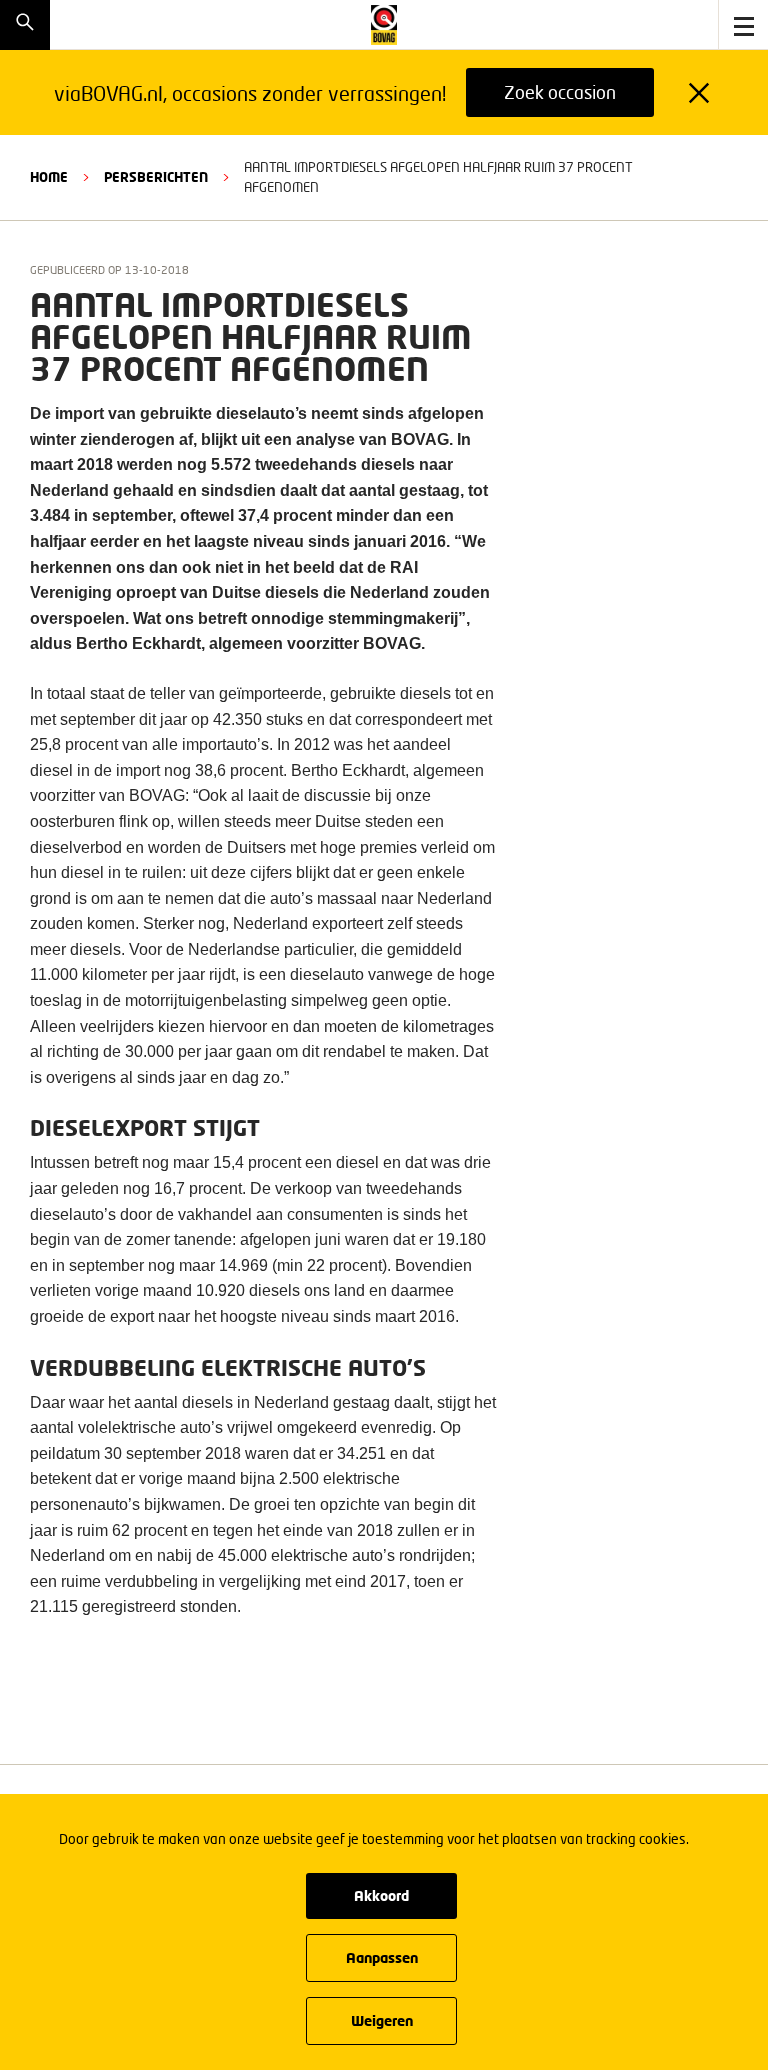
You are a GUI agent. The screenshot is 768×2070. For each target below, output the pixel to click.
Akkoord (381, 1895)
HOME (49, 177)
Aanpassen (382, 1957)
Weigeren (382, 2020)
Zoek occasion (560, 92)
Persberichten (156, 177)
